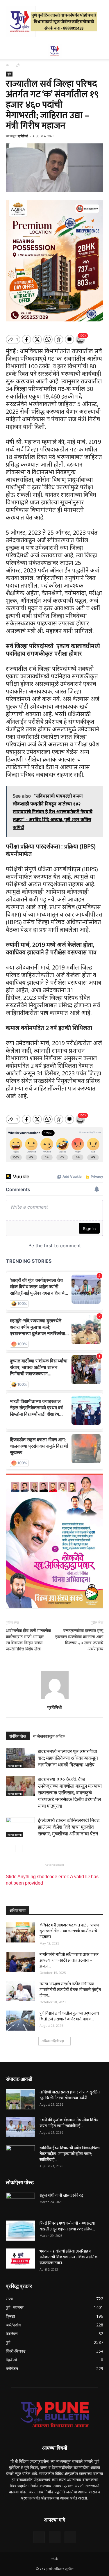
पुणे (18, 65)
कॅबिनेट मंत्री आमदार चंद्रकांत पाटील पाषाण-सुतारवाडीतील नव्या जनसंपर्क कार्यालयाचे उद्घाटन (70, 1931)
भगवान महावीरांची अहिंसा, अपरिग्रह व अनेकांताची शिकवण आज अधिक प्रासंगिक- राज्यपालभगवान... (69, 2257)
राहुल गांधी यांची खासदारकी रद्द (61, 2195)
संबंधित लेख (18, 1736)
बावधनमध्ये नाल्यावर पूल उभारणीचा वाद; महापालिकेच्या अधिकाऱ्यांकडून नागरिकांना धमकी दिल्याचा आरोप (68, 1758)
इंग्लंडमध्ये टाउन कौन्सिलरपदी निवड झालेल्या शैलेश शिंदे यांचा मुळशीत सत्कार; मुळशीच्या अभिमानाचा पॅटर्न (69, 1827)
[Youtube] (70, 2537)
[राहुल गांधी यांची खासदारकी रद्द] (20, 2203)
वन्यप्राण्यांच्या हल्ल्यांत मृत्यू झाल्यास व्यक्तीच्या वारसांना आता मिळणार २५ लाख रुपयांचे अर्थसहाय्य (79, 1640)
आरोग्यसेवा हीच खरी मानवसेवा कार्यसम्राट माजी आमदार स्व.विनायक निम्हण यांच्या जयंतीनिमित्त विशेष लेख (28, 1640)
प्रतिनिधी (23, 136)
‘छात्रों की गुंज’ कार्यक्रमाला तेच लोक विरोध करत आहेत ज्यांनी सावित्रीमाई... (69, 2123)
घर (8, 65)
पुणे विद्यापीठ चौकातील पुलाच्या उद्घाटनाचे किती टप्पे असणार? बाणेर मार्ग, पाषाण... (69, 2016)
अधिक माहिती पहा (53, 2041)
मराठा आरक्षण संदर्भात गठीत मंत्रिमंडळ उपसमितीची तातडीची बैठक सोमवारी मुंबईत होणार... (70, 1990)
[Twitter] (55, 2537)
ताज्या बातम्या (15, 1766)
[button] (101, 51)
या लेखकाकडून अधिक (49, 1736)
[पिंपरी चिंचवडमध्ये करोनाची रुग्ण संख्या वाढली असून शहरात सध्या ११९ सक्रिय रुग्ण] (20, 2231)
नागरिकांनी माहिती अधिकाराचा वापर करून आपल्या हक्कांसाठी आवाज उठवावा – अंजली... (69, 1960)
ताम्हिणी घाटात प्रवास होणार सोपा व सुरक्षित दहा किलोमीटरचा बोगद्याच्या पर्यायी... (70, 2095)
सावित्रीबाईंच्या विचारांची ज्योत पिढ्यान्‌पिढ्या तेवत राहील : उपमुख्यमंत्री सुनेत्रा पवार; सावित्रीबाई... (70, 2154)
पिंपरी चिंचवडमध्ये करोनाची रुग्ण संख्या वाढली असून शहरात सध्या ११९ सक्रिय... (67, 2226)
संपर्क (54, 2559)
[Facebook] (39, 2537)
